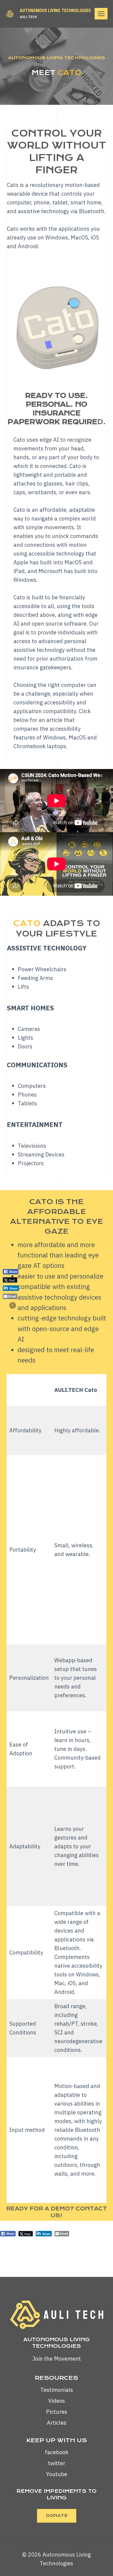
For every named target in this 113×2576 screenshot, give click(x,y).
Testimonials (57, 2390)
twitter (57, 2463)
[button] (13, 1305)
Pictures (57, 2412)
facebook (57, 2452)
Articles (57, 2423)
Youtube (57, 2474)
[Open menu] (101, 14)
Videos (57, 2401)
